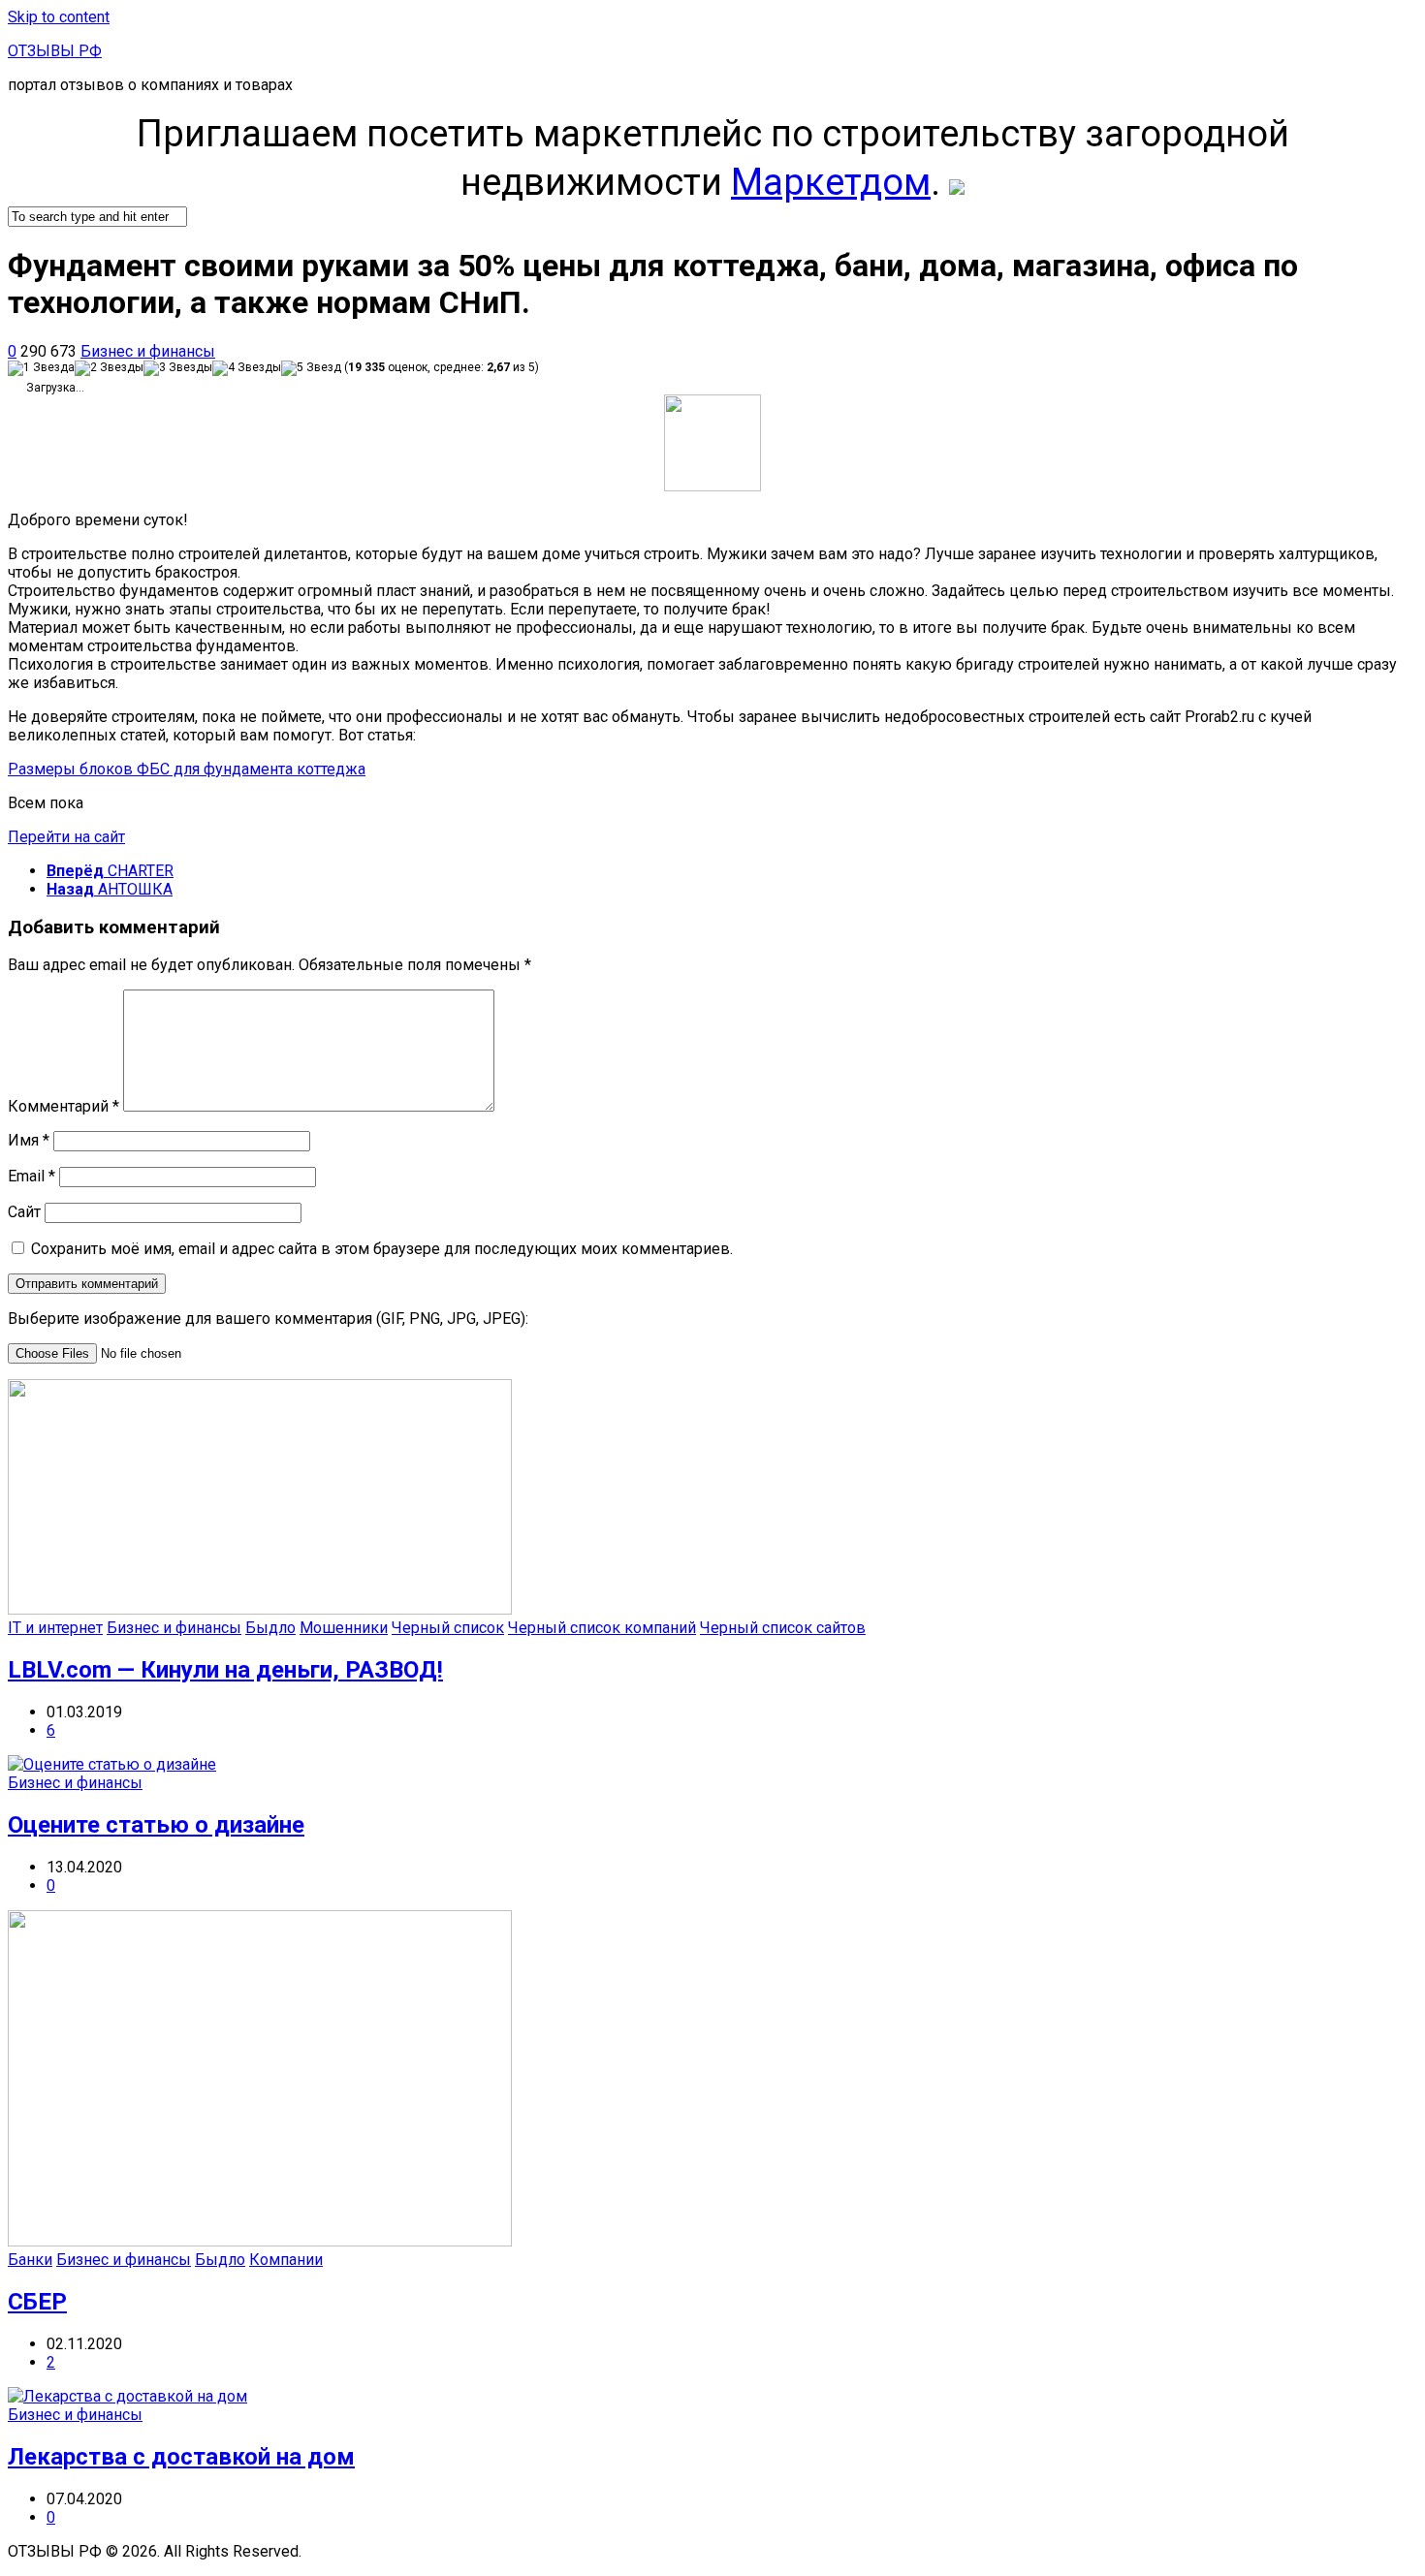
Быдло (270, 1628)
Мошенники (344, 1628)
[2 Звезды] (109, 368)
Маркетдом (831, 182)
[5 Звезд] (311, 368)
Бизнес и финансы (148, 351)
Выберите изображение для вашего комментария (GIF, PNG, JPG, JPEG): (268, 1319)
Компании (286, 2260)
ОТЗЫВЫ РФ (55, 51)
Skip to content (59, 17)
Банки (30, 2260)
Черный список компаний (602, 1628)
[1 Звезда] (41, 368)
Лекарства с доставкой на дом (181, 2457)
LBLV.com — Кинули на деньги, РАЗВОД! (225, 1670)
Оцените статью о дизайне (156, 1825)
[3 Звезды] (178, 368)
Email (32, 1176)
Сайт (24, 1212)
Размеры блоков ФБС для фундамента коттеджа (187, 769)
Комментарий (63, 1106)
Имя (29, 1140)
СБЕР (37, 2302)
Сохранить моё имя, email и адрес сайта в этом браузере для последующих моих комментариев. (382, 1249)
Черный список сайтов (783, 1628)
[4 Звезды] (247, 368)
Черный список (448, 1628)
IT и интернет (55, 1628)
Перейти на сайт (66, 837)
